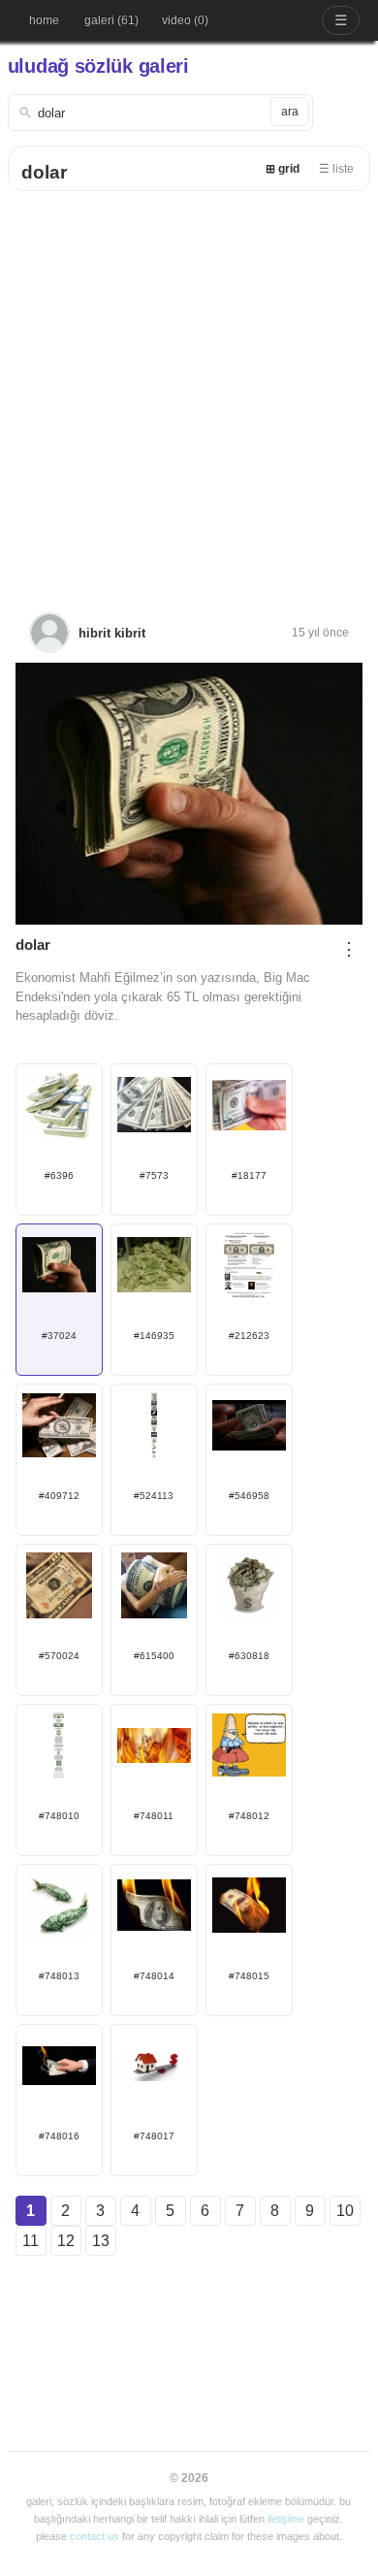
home (44, 20)
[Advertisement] (189, 390)
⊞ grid (283, 169)
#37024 (59, 1336)
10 (345, 2211)
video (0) (185, 20)
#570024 (59, 1656)
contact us (94, 2536)
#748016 (59, 2136)
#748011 (154, 1816)
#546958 (249, 1496)
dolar (44, 172)
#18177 (249, 1175)
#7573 (154, 1175)
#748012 (249, 1816)
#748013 (59, 1976)
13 (101, 2241)
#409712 (59, 1496)
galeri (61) (111, 20)
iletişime (286, 2519)
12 (66, 2241)
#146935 (154, 1336)
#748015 (249, 1976)
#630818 (249, 1656)
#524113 (154, 1496)
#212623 (249, 1336)
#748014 (154, 1976)
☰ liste (336, 169)
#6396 (59, 1175)
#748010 (59, 1816)
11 (31, 2241)
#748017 (154, 2136)
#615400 (154, 1656)
